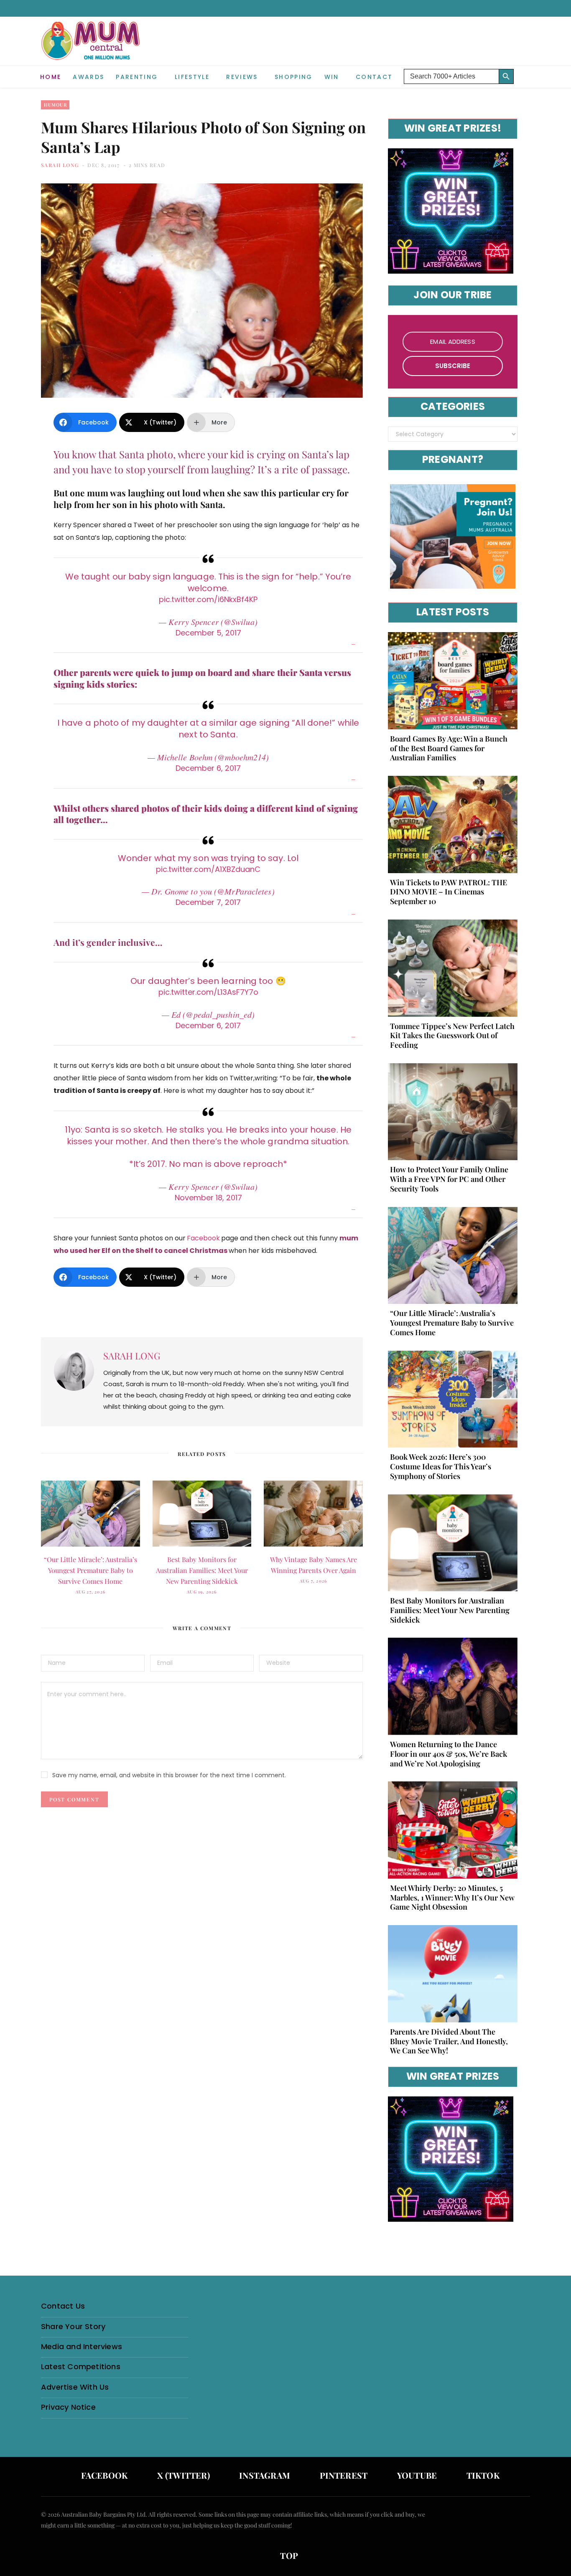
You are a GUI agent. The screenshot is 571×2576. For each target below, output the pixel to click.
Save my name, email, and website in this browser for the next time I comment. (169, 1775)
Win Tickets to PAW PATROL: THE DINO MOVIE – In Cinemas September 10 (449, 892)
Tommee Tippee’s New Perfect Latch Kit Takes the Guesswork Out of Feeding (452, 1036)
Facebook (203, 1238)
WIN (332, 77)
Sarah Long (60, 165)
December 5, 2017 (208, 633)
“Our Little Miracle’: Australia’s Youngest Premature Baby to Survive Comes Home (90, 1570)
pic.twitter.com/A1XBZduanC (208, 869)
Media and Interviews (82, 2346)
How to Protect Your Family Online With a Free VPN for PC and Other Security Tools (449, 1179)
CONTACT (374, 77)
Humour (55, 105)
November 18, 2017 (208, 1198)
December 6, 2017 (208, 768)
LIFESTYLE (192, 77)
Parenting (137, 77)
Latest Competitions (81, 2366)
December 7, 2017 (208, 902)
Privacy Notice (68, 2407)
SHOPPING (294, 77)
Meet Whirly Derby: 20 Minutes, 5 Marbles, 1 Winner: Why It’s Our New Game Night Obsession (452, 1898)
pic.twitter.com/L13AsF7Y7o (208, 992)
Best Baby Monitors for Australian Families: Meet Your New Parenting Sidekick (202, 1570)
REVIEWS (242, 77)
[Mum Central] (92, 49)
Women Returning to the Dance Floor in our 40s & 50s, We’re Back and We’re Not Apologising (449, 1754)
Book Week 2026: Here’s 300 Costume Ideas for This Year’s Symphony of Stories (441, 1466)
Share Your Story (73, 2326)
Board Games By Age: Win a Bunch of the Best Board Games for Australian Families (449, 748)
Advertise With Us (75, 2387)
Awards (88, 77)
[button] (524, 70)
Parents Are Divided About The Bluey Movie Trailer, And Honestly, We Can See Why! (449, 2041)
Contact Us (63, 2306)
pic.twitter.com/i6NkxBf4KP (208, 599)
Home (51, 77)
